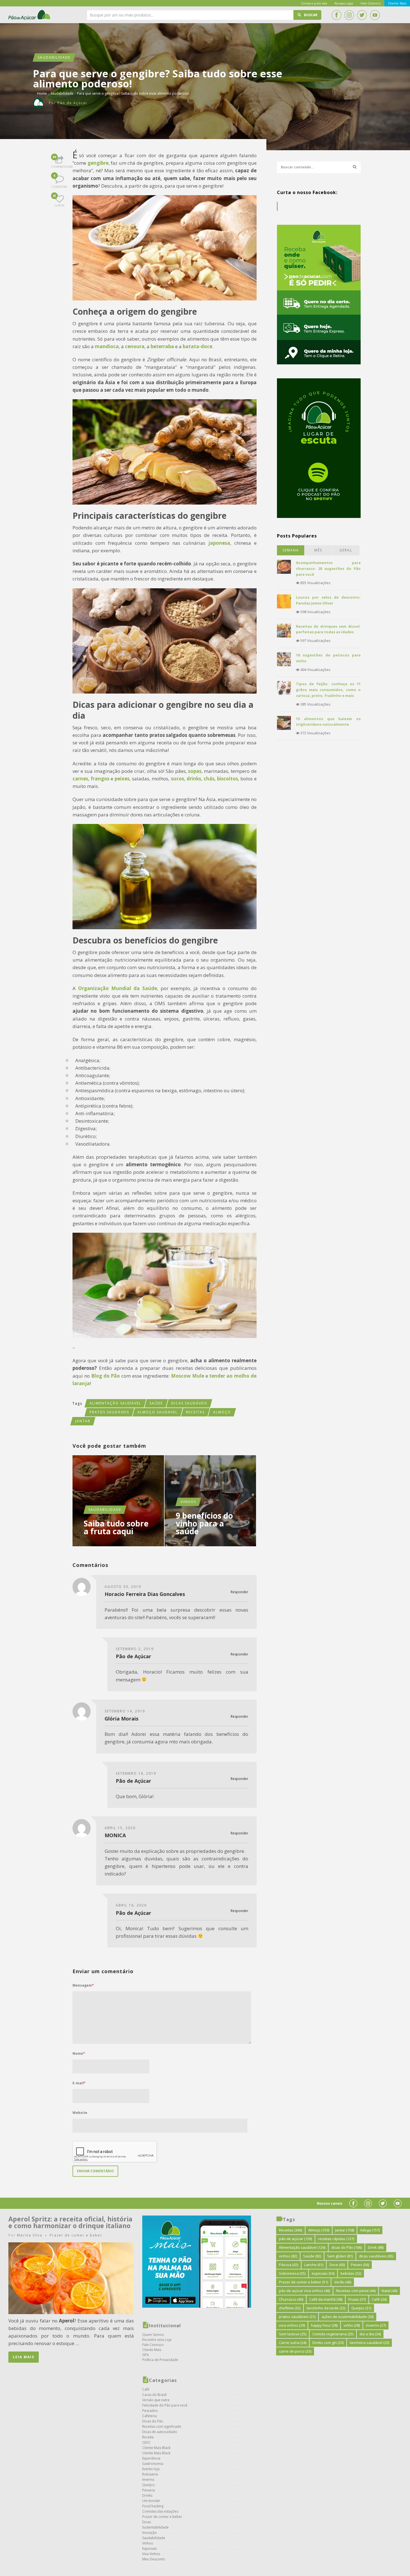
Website (80, 2113)
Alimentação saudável (115, 1403)
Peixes (360, 2265)
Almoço (222, 1412)
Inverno (148, 2480)
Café (146, 2389)
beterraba (162, 346)
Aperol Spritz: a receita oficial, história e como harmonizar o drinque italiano (70, 2222)
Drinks (147, 2495)
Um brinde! (151, 2501)
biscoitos (227, 779)
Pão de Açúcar (30, 15)
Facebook (336, 15)
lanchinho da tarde (326, 2308)
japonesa (219, 543)
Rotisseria (150, 2474)
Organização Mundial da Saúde (118, 988)
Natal (389, 2291)
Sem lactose (293, 2334)
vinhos (288, 2256)
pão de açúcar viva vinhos (304, 2291)
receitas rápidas (336, 2239)
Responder (239, 1592)
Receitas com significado (162, 2426)
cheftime (290, 2308)
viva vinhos (292, 2325)
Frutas (357, 2299)
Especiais (149, 2548)
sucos (178, 779)
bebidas (351, 2273)
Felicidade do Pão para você (165, 2405)
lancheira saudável (369, 2343)
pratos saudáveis (109, 1412)
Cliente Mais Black (156, 2448)
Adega (370, 2230)
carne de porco (295, 2351)
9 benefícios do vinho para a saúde (204, 1523)
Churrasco (291, 2299)
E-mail (79, 2083)
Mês (318, 550)
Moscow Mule (188, 1376)
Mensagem (83, 1985)
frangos (100, 779)
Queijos (148, 2485)
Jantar (83, 1421)
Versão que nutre (156, 2400)
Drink (376, 2247)
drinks (194, 779)
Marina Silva (30, 2235)
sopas (195, 771)
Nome (79, 2053)
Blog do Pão (106, 1376)
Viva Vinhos (151, 2554)
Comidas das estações (160, 2511)
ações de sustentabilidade (348, 2317)
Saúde (156, 1403)
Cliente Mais (152, 2350)
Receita (148, 2437)
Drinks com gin (328, 2343)
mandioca (107, 346)
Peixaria (149, 2490)
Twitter (362, 15)
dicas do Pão (347, 2247)
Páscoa (289, 2265)
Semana (291, 550)
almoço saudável (158, 1412)
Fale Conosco (153, 2345)
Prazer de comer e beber (76, 2235)
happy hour (324, 2325)
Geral (346, 550)
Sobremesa (292, 2273)
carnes (80, 779)
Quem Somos (153, 2335)
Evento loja (151, 2469)
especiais (323, 2273)
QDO (146, 2442)
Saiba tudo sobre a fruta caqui (116, 1527)
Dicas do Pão (153, 2421)
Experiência (151, 2458)
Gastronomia (153, 2464)
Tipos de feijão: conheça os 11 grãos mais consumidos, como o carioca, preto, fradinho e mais (328, 690)
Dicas (147, 2522)
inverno (376, 2325)
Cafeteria (149, 2416)
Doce (337, 2265)
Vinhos (188, 1502)
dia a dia (370, 2334)
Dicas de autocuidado (160, 2432)
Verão (343, 2282)
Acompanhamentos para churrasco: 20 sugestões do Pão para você (328, 568)
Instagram (349, 15)
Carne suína (293, 2343)
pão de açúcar (295, 2239)
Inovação (149, 2533)
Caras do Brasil (154, 2395)
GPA (146, 2355)
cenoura (135, 346)
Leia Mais (24, 2357)
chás (209, 779)
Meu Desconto (154, 2559)
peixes (122, 779)
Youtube (375, 15)
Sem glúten (340, 2256)
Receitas (195, 1412)
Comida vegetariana (333, 2334)
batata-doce (197, 346)
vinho (352, 2325)
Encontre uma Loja (157, 2340)
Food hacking (153, 2506)
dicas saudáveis (189, 1403)
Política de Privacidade (160, 2360)
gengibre (98, 163)
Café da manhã (326, 2299)
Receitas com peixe (356, 2291)
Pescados (150, 2411)
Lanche (314, 2265)
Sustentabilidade (155, 2527)
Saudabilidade (54, 57)
